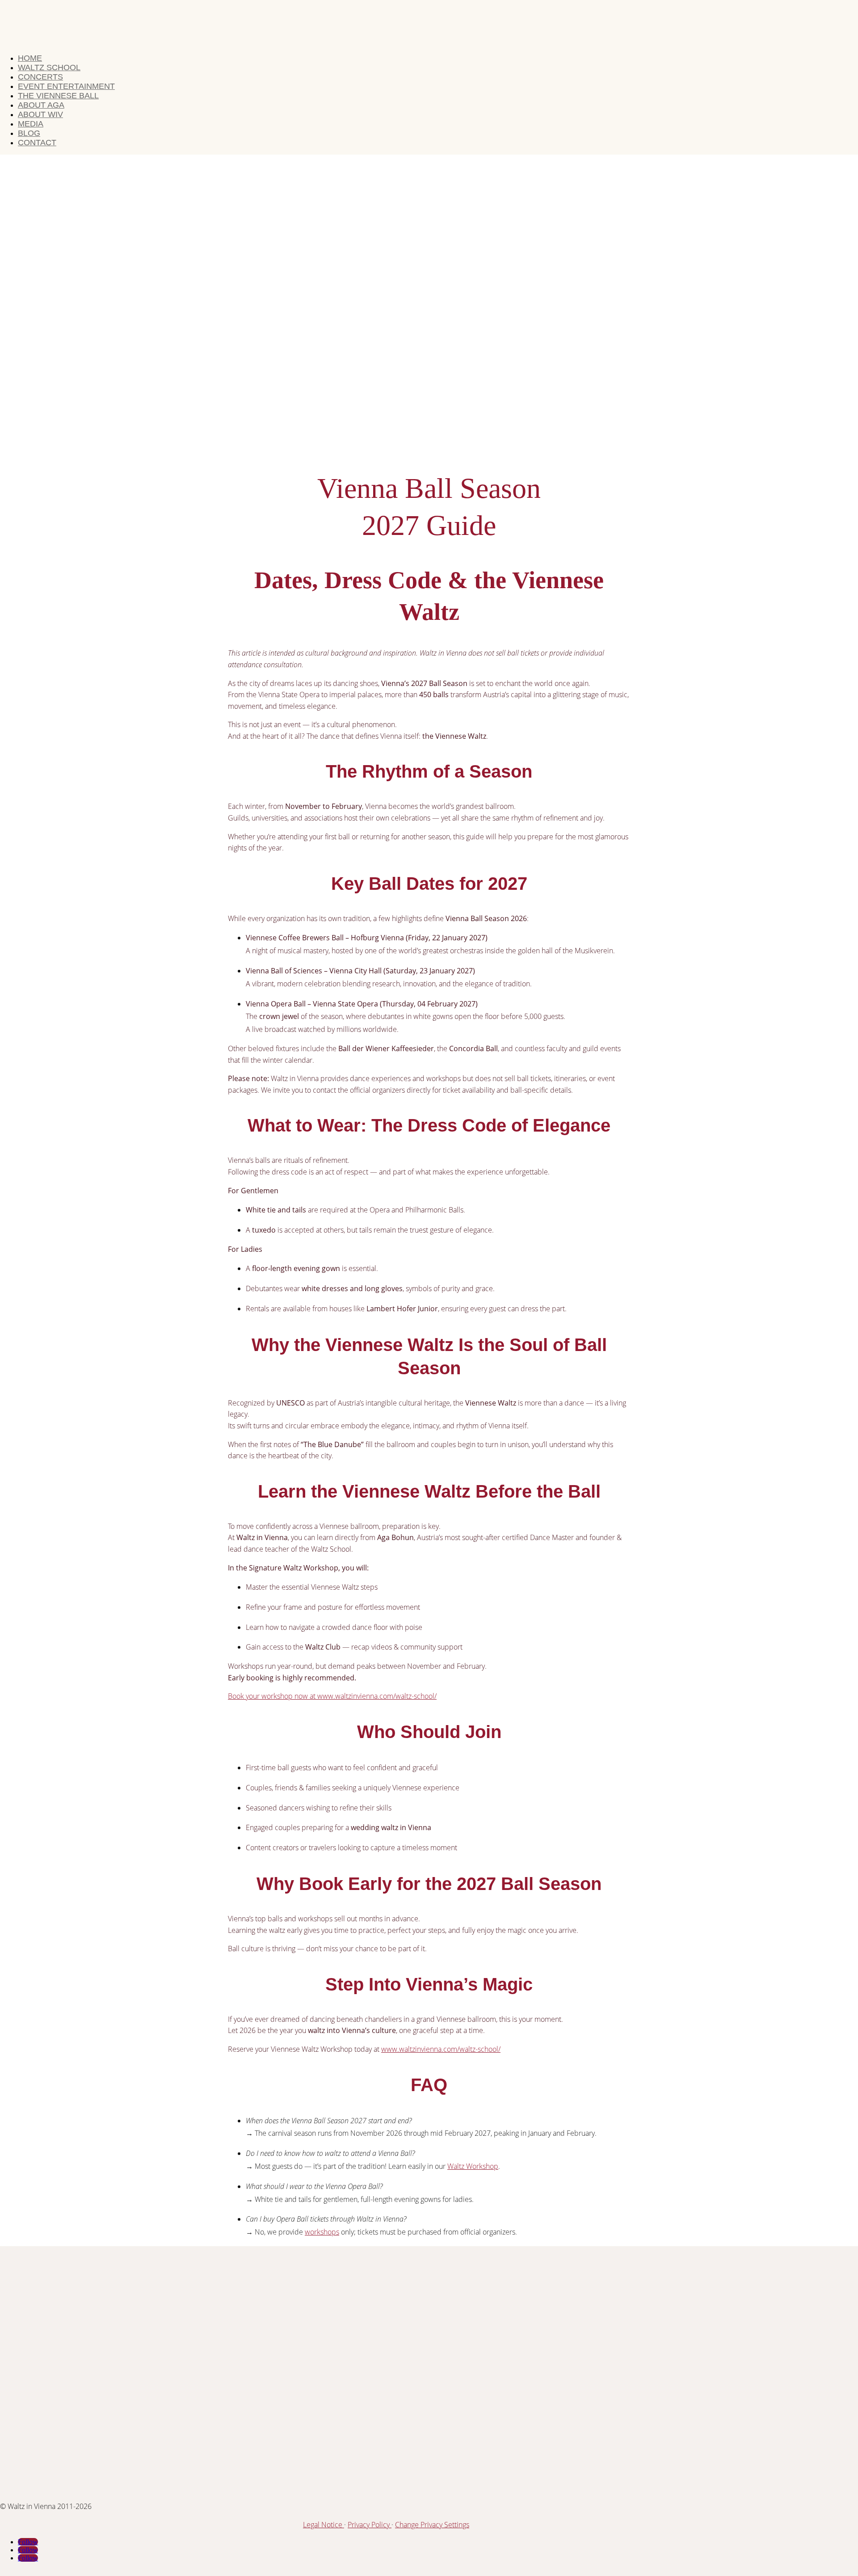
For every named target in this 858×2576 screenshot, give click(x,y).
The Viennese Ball (58, 96)
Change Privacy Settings (432, 2525)
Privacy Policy (370, 2525)
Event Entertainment (66, 86)
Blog (29, 133)
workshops (322, 2232)
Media (31, 124)
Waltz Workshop (473, 2166)
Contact (37, 143)
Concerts (40, 77)
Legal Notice (324, 2525)
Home (30, 58)
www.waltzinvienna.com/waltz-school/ (441, 2049)
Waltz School (49, 67)
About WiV (40, 114)
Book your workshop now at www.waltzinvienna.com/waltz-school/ (332, 1696)
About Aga (41, 105)
